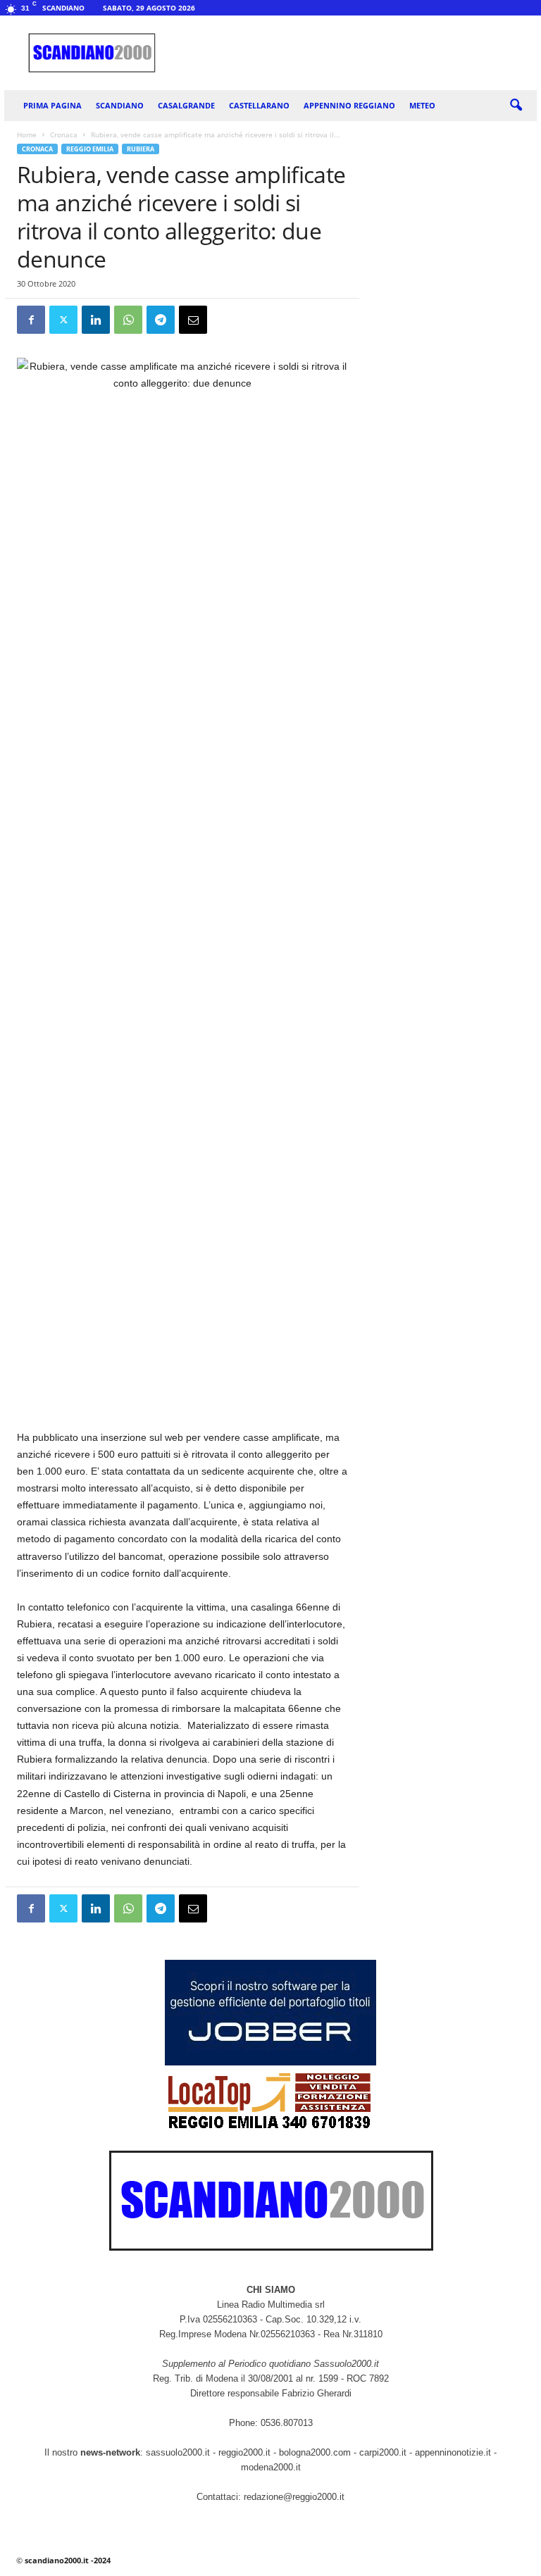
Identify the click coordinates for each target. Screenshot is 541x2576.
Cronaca (64, 135)
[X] (63, 320)
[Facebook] (31, 320)
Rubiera (141, 149)
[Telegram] (161, 320)
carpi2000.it (383, 2452)
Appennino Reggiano (349, 105)
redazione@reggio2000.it (294, 2497)
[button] (516, 106)
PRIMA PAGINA (52, 105)
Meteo (422, 105)
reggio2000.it (246, 2452)
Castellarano (259, 105)
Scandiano (120, 105)
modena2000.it (271, 2467)
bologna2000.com (315, 2452)
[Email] (193, 320)
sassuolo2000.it (178, 2452)
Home (27, 135)
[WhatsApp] (128, 320)
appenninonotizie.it (453, 2452)
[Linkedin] (96, 320)
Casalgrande (186, 105)
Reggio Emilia (90, 149)
